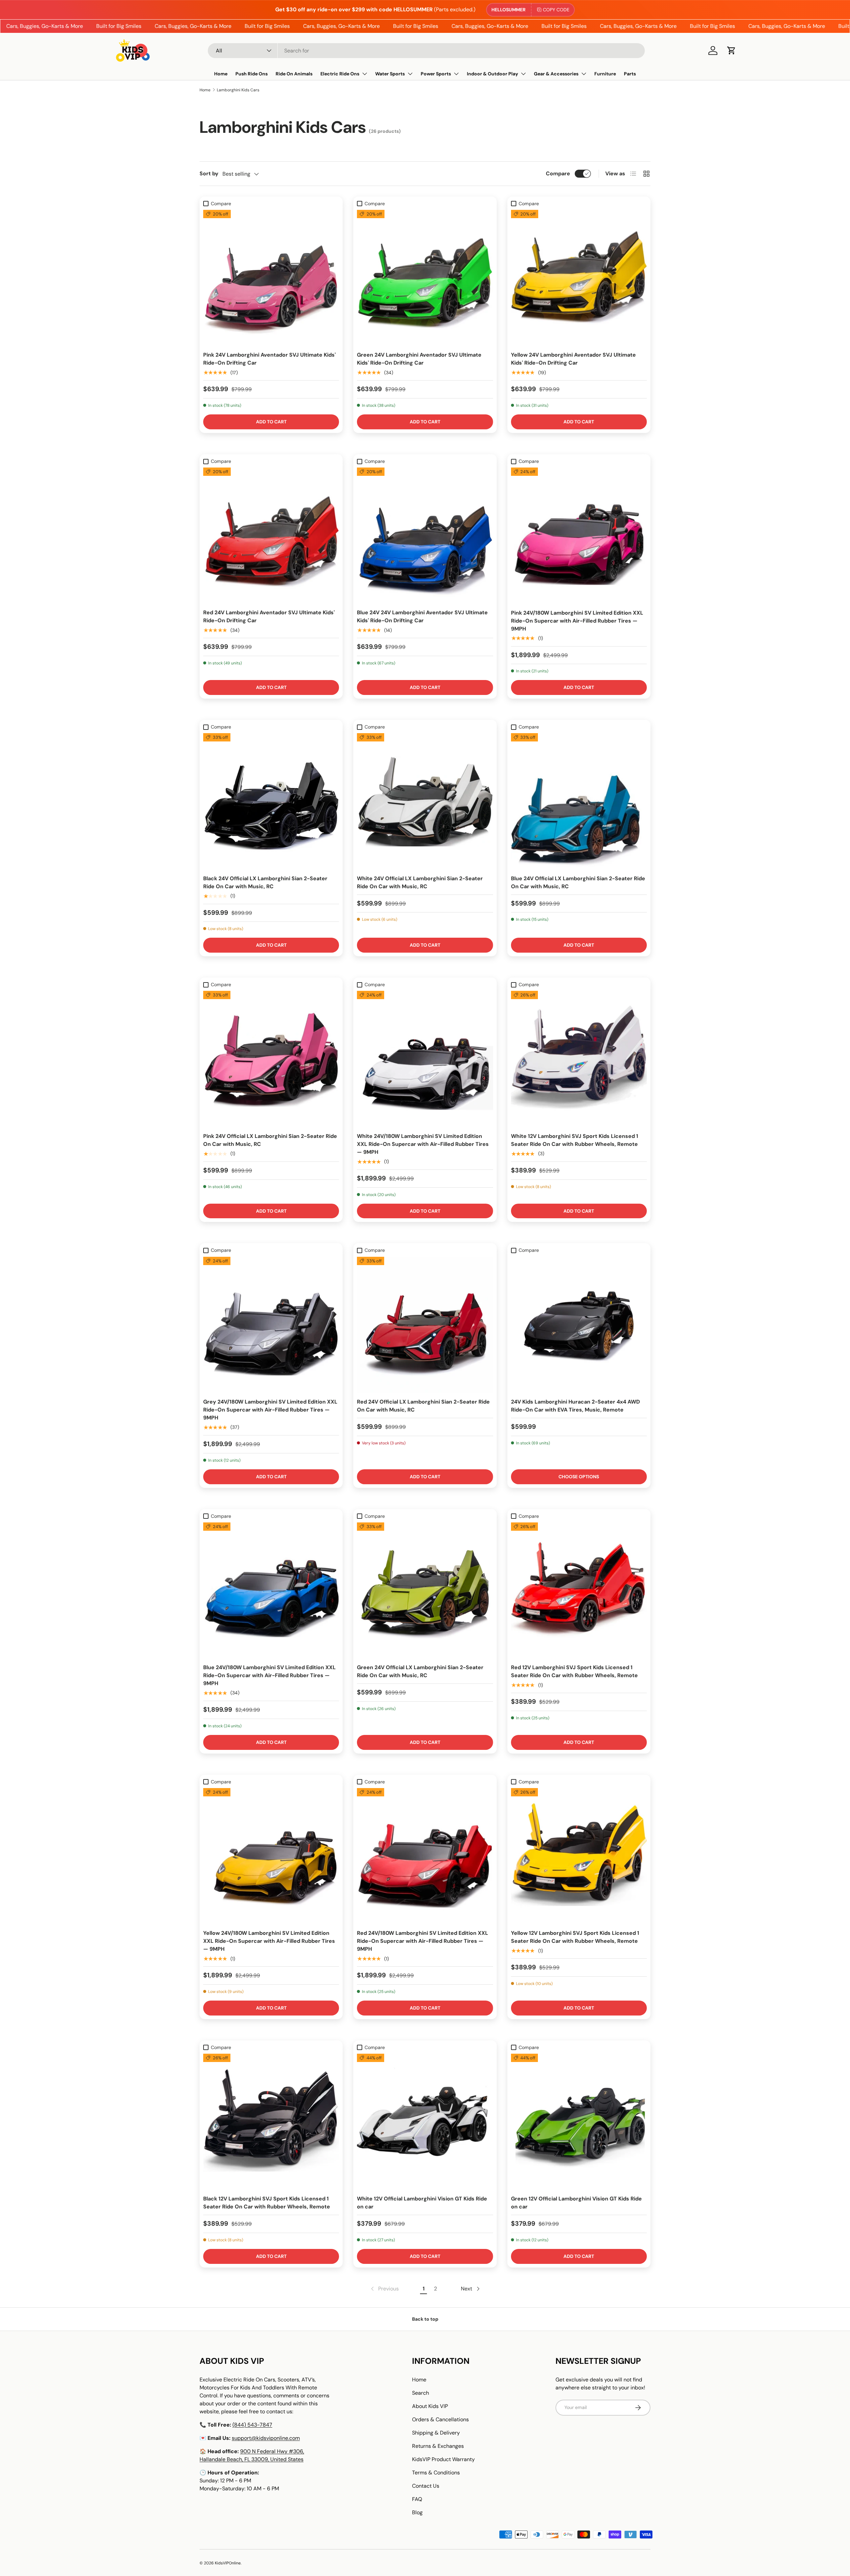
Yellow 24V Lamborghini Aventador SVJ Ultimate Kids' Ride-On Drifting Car (573, 359)
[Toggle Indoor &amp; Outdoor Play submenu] (523, 74)
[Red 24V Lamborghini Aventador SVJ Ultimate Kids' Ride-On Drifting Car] (271, 535)
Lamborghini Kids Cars (238, 90)
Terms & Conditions (436, 2473)
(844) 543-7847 (252, 2425)
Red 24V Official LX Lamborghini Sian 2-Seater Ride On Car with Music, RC (423, 1406)
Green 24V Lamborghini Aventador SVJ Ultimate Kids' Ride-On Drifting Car (419, 359)
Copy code (556, 10)
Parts (630, 74)
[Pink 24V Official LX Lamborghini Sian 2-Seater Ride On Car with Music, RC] (271, 1059)
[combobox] (426, 51)
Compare (558, 173)
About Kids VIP (430, 2406)
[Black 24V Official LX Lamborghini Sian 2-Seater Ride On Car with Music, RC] (271, 801)
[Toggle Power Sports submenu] (456, 74)
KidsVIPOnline (228, 2563)
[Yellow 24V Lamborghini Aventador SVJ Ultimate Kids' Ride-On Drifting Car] (579, 278)
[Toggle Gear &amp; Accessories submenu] (584, 74)
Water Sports (390, 74)
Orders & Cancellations (440, 2419)
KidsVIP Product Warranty (443, 2459)
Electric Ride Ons (340, 74)
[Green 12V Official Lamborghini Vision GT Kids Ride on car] (579, 2122)
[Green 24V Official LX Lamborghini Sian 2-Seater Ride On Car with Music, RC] (425, 1590)
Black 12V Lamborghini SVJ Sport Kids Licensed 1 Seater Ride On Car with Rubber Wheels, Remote (267, 2203)
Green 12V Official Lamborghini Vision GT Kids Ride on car (576, 2203)
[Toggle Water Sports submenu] (410, 74)
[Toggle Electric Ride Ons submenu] (365, 74)
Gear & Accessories (556, 74)
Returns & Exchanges (438, 2446)
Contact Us (426, 2486)
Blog (417, 2512)
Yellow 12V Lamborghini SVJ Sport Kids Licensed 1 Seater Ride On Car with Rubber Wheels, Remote (575, 1937)
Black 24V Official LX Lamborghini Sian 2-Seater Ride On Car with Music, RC (265, 882)
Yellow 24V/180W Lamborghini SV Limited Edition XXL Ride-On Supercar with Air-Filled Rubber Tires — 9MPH (269, 1941)
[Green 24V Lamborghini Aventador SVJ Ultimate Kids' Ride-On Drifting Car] (425, 278)
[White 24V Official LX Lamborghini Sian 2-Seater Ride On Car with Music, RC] (425, 801)
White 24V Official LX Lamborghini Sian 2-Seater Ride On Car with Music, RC (420, 882)
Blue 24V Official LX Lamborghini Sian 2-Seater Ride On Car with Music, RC (578, 882)
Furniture (605, 74)
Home (221, 74)
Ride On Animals (294, 74)
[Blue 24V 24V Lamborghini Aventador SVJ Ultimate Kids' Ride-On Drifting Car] (425, 535)
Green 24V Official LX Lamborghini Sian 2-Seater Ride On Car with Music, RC (420, 1671)
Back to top (425, 2319)
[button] (731, 50)
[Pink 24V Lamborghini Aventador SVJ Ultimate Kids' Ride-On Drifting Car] (271, 278)
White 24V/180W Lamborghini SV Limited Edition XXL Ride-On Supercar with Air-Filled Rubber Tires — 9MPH (423, 1144)
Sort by (209, 173)
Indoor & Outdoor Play (492, 74)
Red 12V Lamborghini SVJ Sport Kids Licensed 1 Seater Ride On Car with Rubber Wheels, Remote (574, 1671)
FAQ (417, 2499)
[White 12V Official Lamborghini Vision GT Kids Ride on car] (425, 2122)
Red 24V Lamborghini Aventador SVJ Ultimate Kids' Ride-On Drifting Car (269, 616)
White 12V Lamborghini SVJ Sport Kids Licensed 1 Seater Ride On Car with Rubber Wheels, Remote (575, 1140)
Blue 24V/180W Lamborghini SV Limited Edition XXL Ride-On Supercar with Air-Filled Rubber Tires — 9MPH (269, 1675)
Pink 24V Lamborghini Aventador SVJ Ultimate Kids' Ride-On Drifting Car (269, 359)
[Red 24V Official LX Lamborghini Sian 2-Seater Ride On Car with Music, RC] (425, 1325)
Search (421, 2393)
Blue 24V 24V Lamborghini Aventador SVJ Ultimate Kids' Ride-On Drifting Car (422, 616)
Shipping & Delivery (436, 2433)
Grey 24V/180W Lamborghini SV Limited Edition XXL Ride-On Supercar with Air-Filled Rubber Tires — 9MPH (270, 1410)
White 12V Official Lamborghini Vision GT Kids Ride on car (422, 2203)
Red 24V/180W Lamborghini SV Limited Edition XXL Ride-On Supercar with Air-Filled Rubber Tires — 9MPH (423, 1941)
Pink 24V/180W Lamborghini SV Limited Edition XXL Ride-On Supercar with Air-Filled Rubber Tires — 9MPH (577, 621)
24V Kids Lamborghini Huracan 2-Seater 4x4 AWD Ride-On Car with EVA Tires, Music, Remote (575, 1406)
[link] (384, 2289)
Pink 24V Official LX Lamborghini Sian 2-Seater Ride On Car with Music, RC (270, 1140)
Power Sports (436, 74)
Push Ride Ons (252, 74)
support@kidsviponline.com (266, 2438)
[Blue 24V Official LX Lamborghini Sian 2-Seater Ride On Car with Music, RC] (579, 801)
